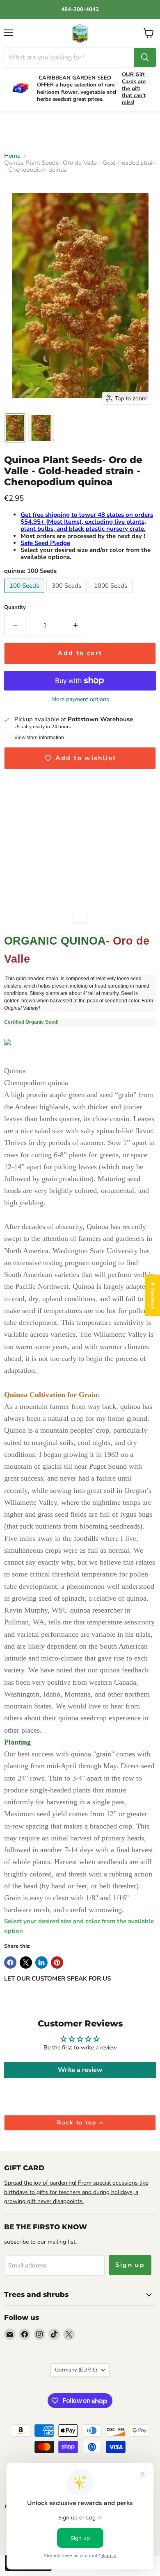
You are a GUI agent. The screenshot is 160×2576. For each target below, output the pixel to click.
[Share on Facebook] (10, 1963)
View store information (39, 738)
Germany (76, 2370)
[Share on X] (26, 1963)
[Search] (145, 57)
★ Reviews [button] (153, 1295)
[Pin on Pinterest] (57, 1963)
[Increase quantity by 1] (76, 625)
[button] (15, 428)
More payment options (80, 700)
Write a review (80, 2070)
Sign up (130, 2265)
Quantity (15, 608)
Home (12, 156)
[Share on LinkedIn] (41, 1963)
